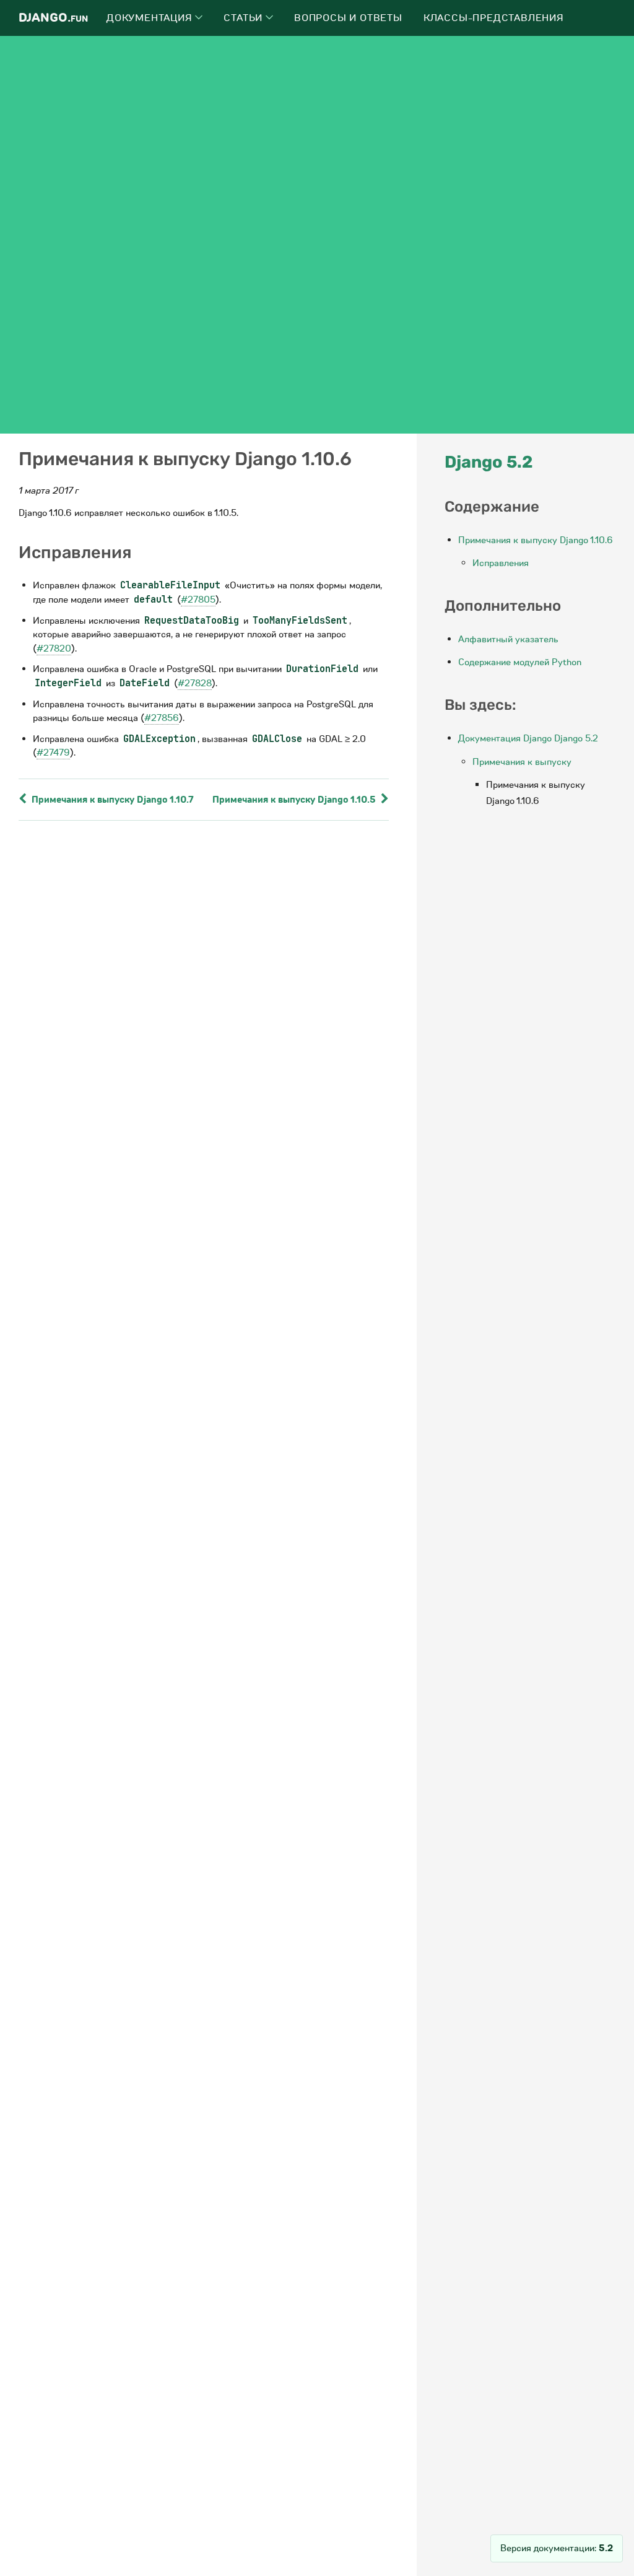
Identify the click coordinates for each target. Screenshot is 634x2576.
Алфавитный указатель (508, 639)
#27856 (162, 718)
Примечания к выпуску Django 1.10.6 (536, 540)
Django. (53, 18)
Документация (151, 18)
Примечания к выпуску (522, 762)
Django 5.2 (489, 462)
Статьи (245, 18)
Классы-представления (494, 18)
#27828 (195, 683)
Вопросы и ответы (348, 18)
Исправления (501, 563)
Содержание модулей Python (520, 662)
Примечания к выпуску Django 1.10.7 (111, 800)
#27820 (54, 648)
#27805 (198, 600)
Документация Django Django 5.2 (528, 738)
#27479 (53, 753)
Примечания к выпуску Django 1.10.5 (295, 800)
